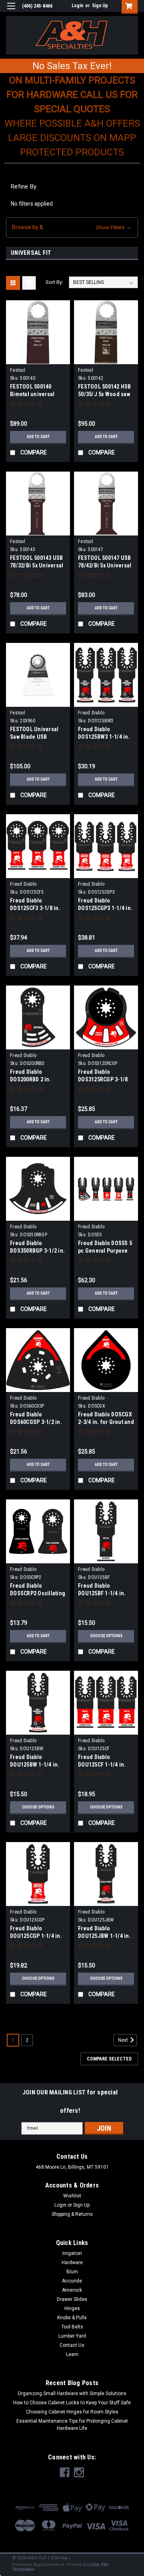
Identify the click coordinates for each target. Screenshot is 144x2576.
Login (77, 6)
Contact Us (72, 2345)
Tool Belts (72, 2327)
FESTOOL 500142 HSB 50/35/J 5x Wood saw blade (105, 394)
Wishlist (72, 2196)
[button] (72, 227)
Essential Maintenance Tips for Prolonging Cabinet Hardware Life (72, 2425)
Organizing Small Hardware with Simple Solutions (72, 2394)
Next (124, 2040)
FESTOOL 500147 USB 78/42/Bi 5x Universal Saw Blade (105, 565)
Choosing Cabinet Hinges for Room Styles (72, 2412)
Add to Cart (38, 437)
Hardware (72, 2263)
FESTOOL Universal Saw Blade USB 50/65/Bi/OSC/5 (34, 737)
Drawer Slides (72, 2299)
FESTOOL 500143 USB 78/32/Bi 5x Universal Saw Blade (37, 565)
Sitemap (59, 2558)
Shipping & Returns (72, 2214)
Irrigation (72, 2253)
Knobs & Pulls (72, 2318)
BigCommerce (49, 2565)
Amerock (72, 2290)
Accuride (72, 2281)
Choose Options (106, 1636)
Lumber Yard (72, 2336)
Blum (72, 2272)
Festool (18, 370)
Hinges (72, 2308)
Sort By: (54, 282)
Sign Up (100, 6)
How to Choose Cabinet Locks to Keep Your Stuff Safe (72, 2403)
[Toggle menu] (11, 11)
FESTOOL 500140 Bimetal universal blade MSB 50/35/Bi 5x (38, 394)
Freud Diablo (91, 713)
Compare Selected (109, 2059)
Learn (72, 2354)
